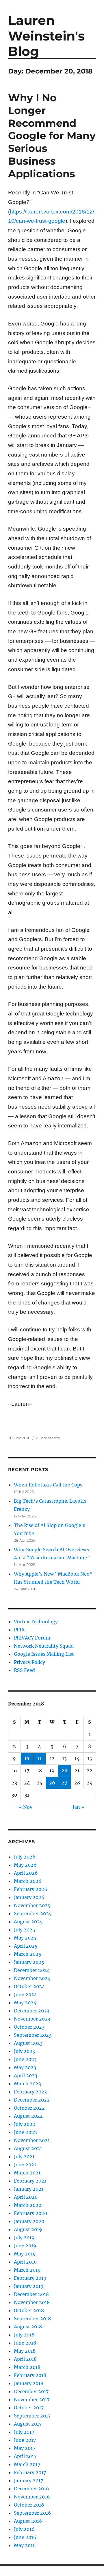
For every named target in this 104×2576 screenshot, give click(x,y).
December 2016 (31, 2489)
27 (64, 1783)
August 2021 (28, 2148)
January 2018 (29, 2383)
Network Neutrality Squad (44, 1646)
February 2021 (30, 2181)
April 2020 (26, 2197)
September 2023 (33, 2035)
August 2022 (28, 2116)
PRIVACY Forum (32, 1638)
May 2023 (25, 2067)
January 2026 (29, 1897)
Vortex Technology (36, 1622)
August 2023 (28, 2043)
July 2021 (24, 2157)
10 (27, 1758)
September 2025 (33, 1913)
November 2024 (32, 1978)
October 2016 (29, 2505)
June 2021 (25, 2165)
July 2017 (24, 2432)
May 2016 (25, 2545)
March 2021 (27, 2173)
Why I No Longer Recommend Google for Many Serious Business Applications (52, 136)
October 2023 (29, 2027)
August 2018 (28, 2327)
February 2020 (30, 2213)
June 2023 (25, 2059)
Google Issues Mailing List (44, 1654)
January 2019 (29, 2286)
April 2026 (26, 1873)
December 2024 (32, 1970)
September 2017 (32, 2416)
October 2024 (29, 1986)
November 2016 (32, 2497)
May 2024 (25, 2003)
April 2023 (26, 2075)
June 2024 (25, 1994)
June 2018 (25, 2343)
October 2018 (29, 2310)
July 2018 (24, 2335)
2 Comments (48, 1438)
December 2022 (32, 2100)
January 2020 (29, 2221)
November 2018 (32, 2302)
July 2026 (25, 1857)
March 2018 (27, 2367)
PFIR (19, 1630)
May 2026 (25, 1865)
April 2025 (26, 1946)
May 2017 (25, 2448)
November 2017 (32, 2400)
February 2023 (30, 2092)
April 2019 (25, 2262)
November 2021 (32, 2140)
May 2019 (25, 2254)
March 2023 (27, 2084)
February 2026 (31, 1889)
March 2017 (27, 2464)
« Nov (26, 1807)
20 (65, 1771)
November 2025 (32, 1905)
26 (52, 1783)
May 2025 (25, 1938)
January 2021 (29, 2189)
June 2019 (25, 2246)
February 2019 (30, 2278)
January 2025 (29, 1962)
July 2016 (24, 2529)
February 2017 (30, 2472)
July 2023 (24, 2051)
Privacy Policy (29, 1662)
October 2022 (29, 2108)
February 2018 (30, 2375)
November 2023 (32, 2019)
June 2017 (25, 2440)
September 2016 (32, 2513)
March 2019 (27, 2270)
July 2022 (25, 2124)
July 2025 (25, 1930)
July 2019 (24, 2238)
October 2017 (29, 2408)
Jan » (78, 1807)
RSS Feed (24, 1670)
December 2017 (31, 2391)
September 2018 (32, 2319)
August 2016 (28, 2521)
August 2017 (28, 2424)
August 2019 (28, 2229)
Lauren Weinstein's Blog (46, 36)
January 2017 (28, 2481)
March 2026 (28, 1881)
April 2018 (25, 2359)
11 (40, 1758)
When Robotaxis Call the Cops (48, 1485)
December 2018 (31, 2294)
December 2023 (32, 2011)
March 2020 (28, 2205)
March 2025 (28, 1954)
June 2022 (25, 2132)
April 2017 (25, 2456)
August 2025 (28, 1922)
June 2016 (25, 2537)
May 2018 (25, 2351)
